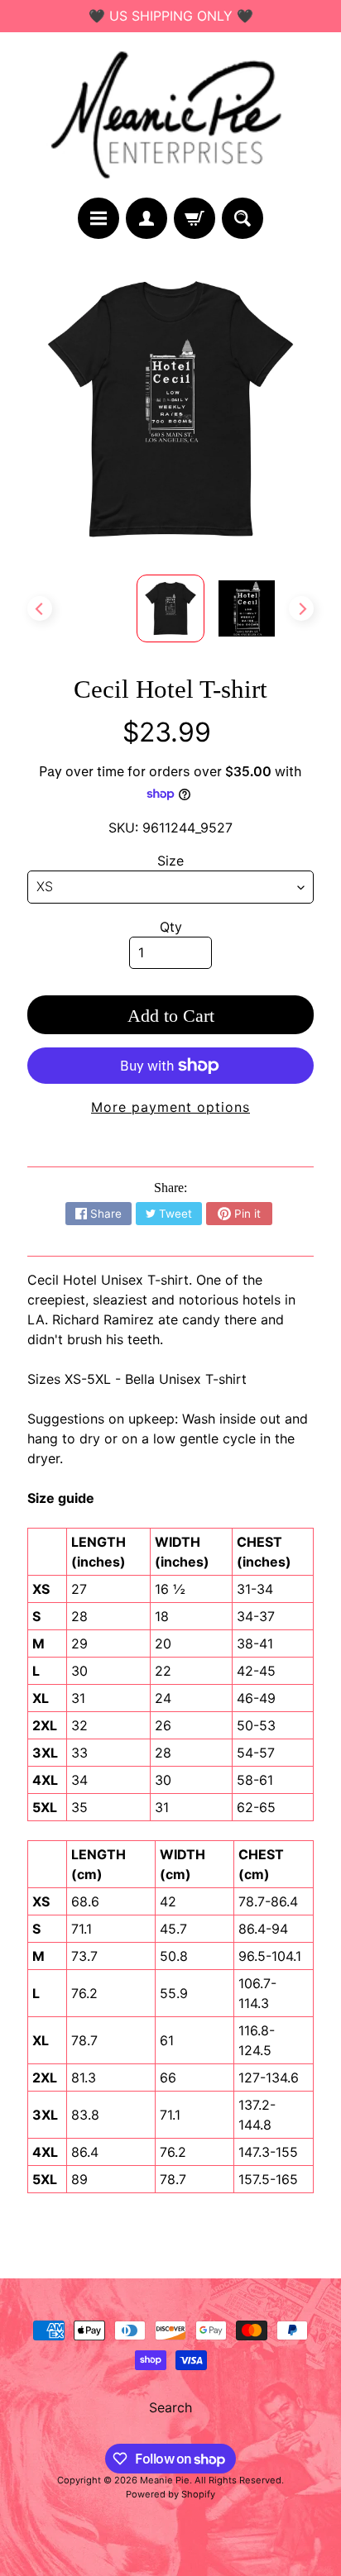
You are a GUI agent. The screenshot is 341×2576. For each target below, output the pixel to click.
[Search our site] (243, 218)
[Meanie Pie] (170, 115)
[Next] (301, 608)
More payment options (170, 1107)
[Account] (146, 218)
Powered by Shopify (170, 2494)
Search (170, 2407)
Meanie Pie (165, 2480)
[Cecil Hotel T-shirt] (247, 608)
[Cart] (195, 218)
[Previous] (40, 608)
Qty (171, 927)
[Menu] (98, 218)
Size (170, 861)
